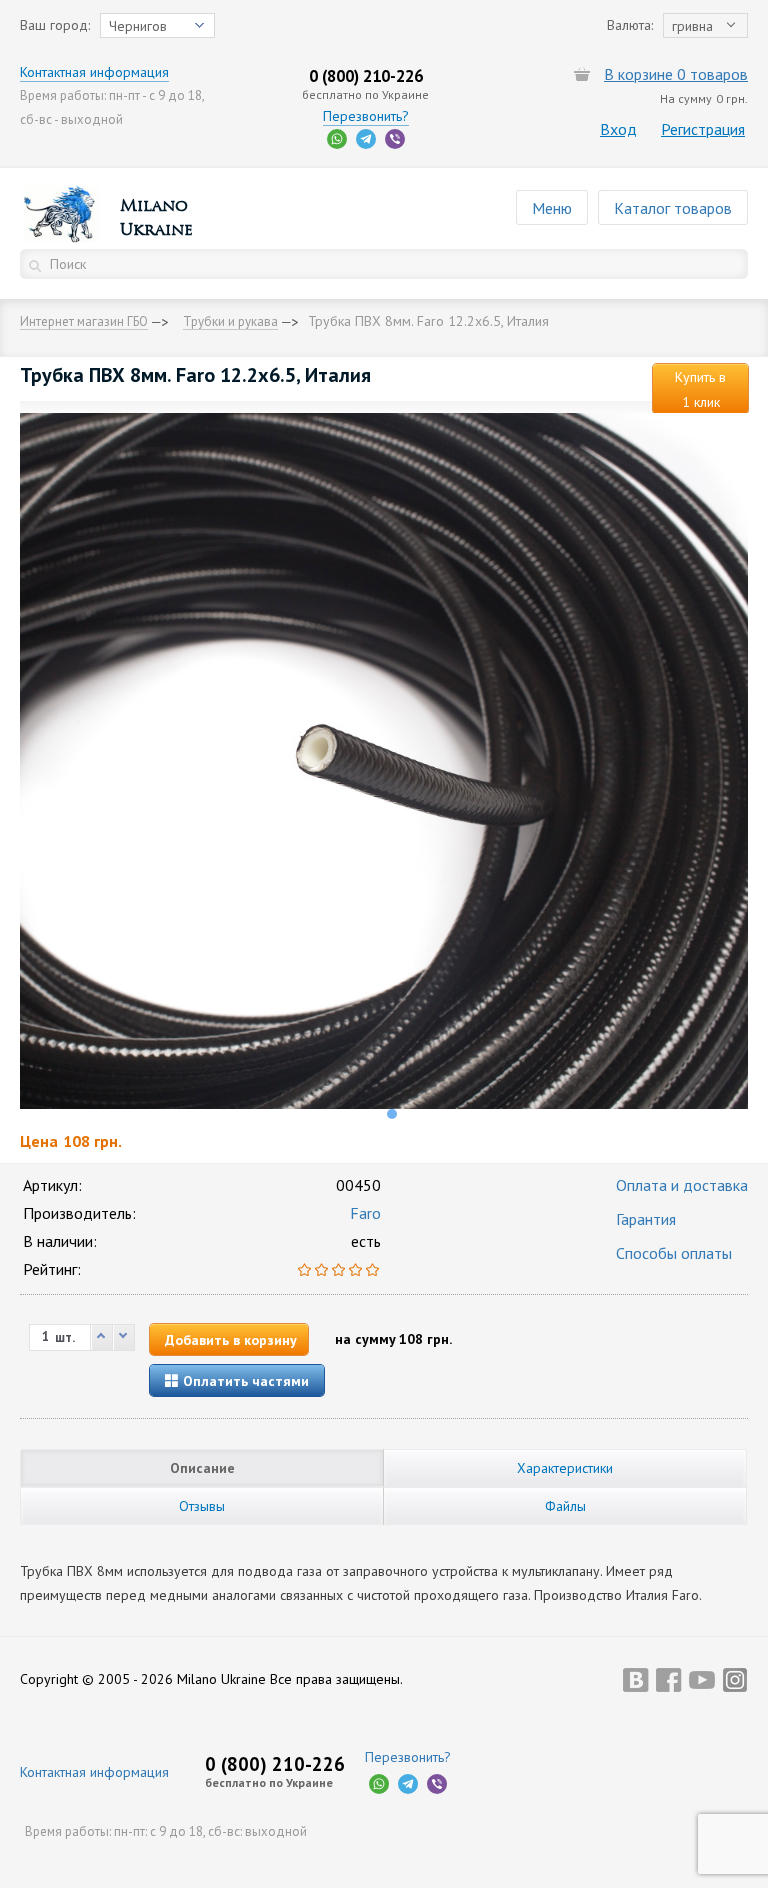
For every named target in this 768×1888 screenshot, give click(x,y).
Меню (552, 208)
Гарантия (646, 1219)
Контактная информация (94, 72)
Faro (365, 1213)
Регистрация (703, 129)
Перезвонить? (366, 116)
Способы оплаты (674, 1253)
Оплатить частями (244, 1381)
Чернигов (138, 26)
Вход (618, 129)
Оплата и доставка (682, 1185)
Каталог (673, 208)
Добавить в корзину (231, 1340)
